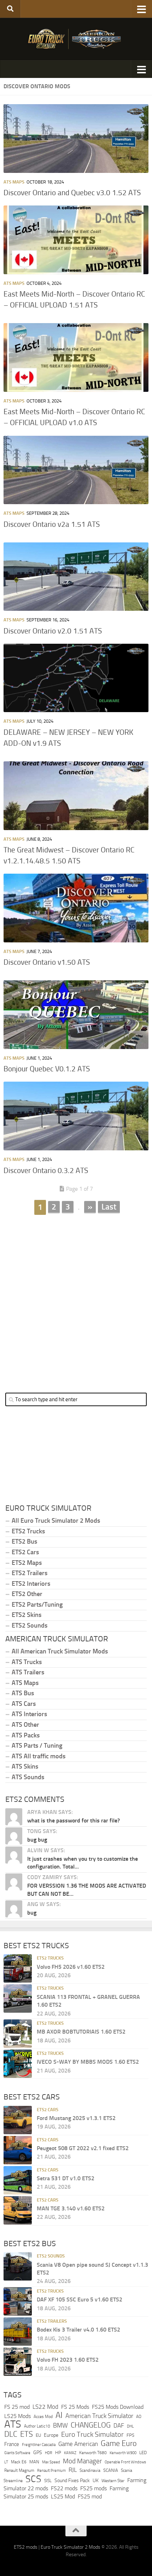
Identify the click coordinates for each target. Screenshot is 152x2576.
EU (38, 2435)
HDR (49, 2453)
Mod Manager (82, 2461)
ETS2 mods (26, 2547)
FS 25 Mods (75, 2407)
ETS (27, 2434)
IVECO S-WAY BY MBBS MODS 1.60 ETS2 (88, 2062)
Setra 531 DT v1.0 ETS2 (66, 2178)
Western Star (113, 2481)
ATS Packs (26, 1735)
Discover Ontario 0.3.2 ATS (46, 1171)
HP (58, 2453)
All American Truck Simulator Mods (60, 1651)
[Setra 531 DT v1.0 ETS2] (18, 2180)
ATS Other (25, 1725)
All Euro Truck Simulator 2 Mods (56, 1521)
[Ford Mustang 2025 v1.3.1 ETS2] (18, 2120)
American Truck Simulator (99, 2416)
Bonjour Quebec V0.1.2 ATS (47, 1069)
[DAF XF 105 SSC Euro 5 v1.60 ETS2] (18, 2301)
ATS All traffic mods (39, 1756)
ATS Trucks (27, 1662)
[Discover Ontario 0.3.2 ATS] (76, 1116)
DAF (119, 2425)
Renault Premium (51, 2471)
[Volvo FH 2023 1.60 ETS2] (18, 2362)
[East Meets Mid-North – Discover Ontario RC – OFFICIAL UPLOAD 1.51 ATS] (76, 240)
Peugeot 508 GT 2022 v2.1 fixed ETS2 (83, 2148)
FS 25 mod (17, 2407)
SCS (33, 2479)
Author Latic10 (37, 2426)
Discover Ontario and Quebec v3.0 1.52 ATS (72, 193)
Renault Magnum (19, 2470)
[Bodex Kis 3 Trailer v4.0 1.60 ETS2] (18, 2332)
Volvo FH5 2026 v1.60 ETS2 (71, 1967)
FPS (130, 2435)
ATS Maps (14, 182)
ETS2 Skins (27, 1615)
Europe (51, 2435)
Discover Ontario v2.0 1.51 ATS (53, 631)
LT (6, 2462)
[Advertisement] (76, 1297)
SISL (48, 2481)
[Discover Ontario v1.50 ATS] (76, 908)
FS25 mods (93, 2488)
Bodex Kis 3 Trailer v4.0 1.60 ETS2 (78, 2330)
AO (139, 2417)
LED (143, 2453)
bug (32, 1913)
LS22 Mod (45, 2407)
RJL (73, 2470)
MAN (34, 2462)
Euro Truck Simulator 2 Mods (71, 2547)
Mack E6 (19, 2462)
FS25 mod (90, 2496)
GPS (38, 2453)
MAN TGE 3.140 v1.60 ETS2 (71, 2208)
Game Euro (119, 2443)
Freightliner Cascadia (39, 2445)
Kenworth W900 (123, 2453)
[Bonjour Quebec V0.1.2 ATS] (76, 1015)
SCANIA (111, 2470)
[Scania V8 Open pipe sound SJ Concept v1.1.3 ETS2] (18, 2266)
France (12, 2444)
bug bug (37, 1840)
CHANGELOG (91, 2425)
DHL (130, 2426)
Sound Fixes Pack (72, 2481)
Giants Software (17, 2453)
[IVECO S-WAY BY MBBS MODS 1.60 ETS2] (18, 2064)
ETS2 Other (27, 1594)
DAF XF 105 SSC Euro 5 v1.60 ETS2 (80, 2299)
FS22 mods (64, 2488)
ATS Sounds (28, 1777)
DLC (11, 2434)
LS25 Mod (63, 2496)
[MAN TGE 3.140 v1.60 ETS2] (18, 2210)
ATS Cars (24, 1704)
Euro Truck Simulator (92, 2434)
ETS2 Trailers (30, 1573)
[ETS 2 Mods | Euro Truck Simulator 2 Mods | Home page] (76, 39)
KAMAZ (70, 2453)
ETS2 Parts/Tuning (37, 1605)
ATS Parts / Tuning (37, 1746)
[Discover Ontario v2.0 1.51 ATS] (76, 577)
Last (109, 1207)
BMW (60, 2425)
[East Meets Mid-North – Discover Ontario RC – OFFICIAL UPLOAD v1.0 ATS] (76, 357)
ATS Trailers (28, 1672)
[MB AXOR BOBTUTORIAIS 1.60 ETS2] (18, 2034)
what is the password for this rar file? (74, 1820)
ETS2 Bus (24, 1541)
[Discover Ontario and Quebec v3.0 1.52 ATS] (76, 139)
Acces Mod (43, 2417)
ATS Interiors (29, 1714)
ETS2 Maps (27, 1563)
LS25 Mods (17, 2416)
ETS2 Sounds (30, 1625)
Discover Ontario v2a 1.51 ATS (52, 524)
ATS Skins (25, 1766)
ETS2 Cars (25, 1552)
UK (96, 2481)
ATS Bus (23, 1693)
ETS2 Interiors (31, 1584)
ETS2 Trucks (28, 1531)
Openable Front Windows (125, 2462)
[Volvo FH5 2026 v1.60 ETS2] (18, 1968)
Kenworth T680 (93, 2453)
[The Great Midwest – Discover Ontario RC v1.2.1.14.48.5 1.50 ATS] (76, 796)
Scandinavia (90, 2470)
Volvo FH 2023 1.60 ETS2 (68, 2360)
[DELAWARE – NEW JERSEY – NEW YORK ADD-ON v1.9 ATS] (76, 678)
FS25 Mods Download (118, 2407)
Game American (78, 2444)
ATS (13, 2424)
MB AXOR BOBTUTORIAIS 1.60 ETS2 (81, 2032)
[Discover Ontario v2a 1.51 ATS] (76, 470)
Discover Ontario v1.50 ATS (47, 962)
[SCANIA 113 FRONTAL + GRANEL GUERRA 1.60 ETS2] (18, 1999)
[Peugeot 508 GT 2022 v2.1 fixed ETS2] (18, 2150)
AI (59, 2415)
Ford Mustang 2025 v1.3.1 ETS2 (76, 2118)
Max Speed (51, 2462)
